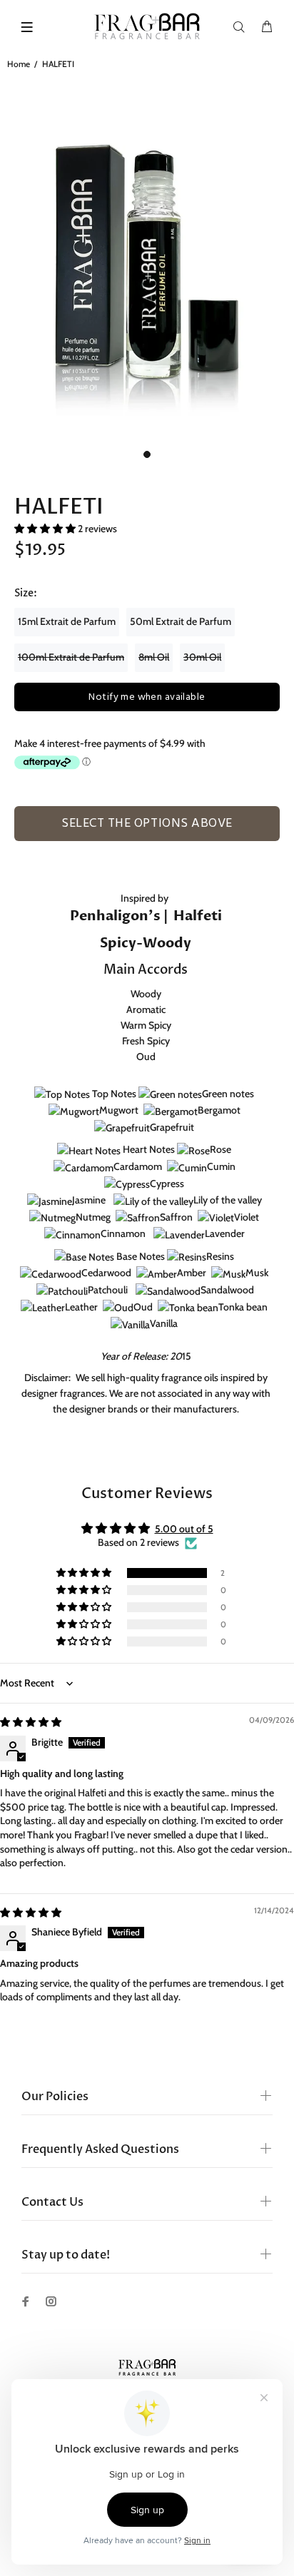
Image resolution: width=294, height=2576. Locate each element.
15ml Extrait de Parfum (67, 621)
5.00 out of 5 (184, 1529)
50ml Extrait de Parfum (181, 621)
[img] (31, 1722)
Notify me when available (147, 697)
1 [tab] (147, 454)
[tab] (29, 845)
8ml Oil (154, 657)
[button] (46, 529)
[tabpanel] (147, 259)
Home (19, 64)
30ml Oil (202, 657)
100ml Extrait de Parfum (71, 657)
